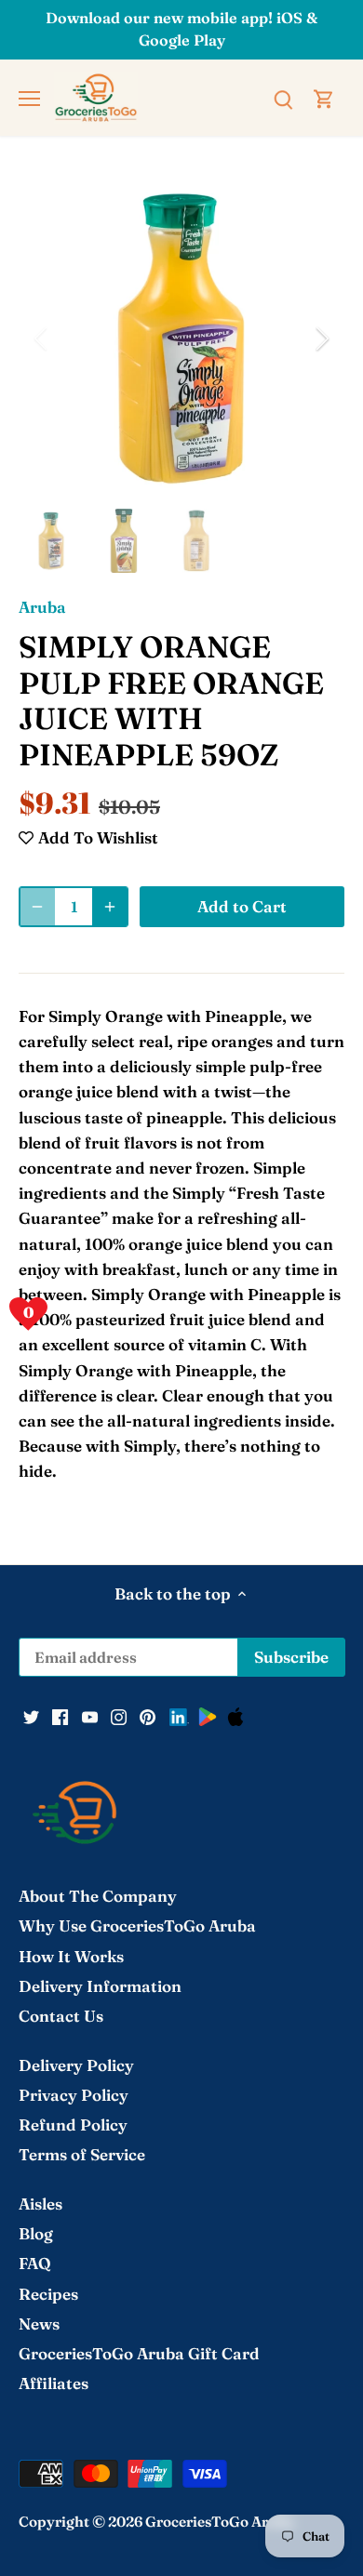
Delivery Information (100, 1986)
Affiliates (54, 2383)
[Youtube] (90, 1716)
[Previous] (42, 339)
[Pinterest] (148, 1716)
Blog (36, 2233)
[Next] (321, 339)
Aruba (42, 607)
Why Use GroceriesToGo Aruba (137, 1925)
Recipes (48, 2294)
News (39, 2324)
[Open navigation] (29, 99)
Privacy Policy (74, 2095)
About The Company (98, 1896)
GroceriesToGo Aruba (220, 2522)
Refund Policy (73, 2125)
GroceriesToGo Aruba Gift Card (139, 2353)
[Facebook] (60, 1716)
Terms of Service (82, 2154)
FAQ (35, 2263)
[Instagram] (119, 1716)
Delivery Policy (76, 2065)
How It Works (71, 1956)
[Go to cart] (324, 97)
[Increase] (110, 907)
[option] (181, 339)
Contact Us (61, 2016)
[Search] (283, 97)
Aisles (40, 2204)
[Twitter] (31, 1716)
